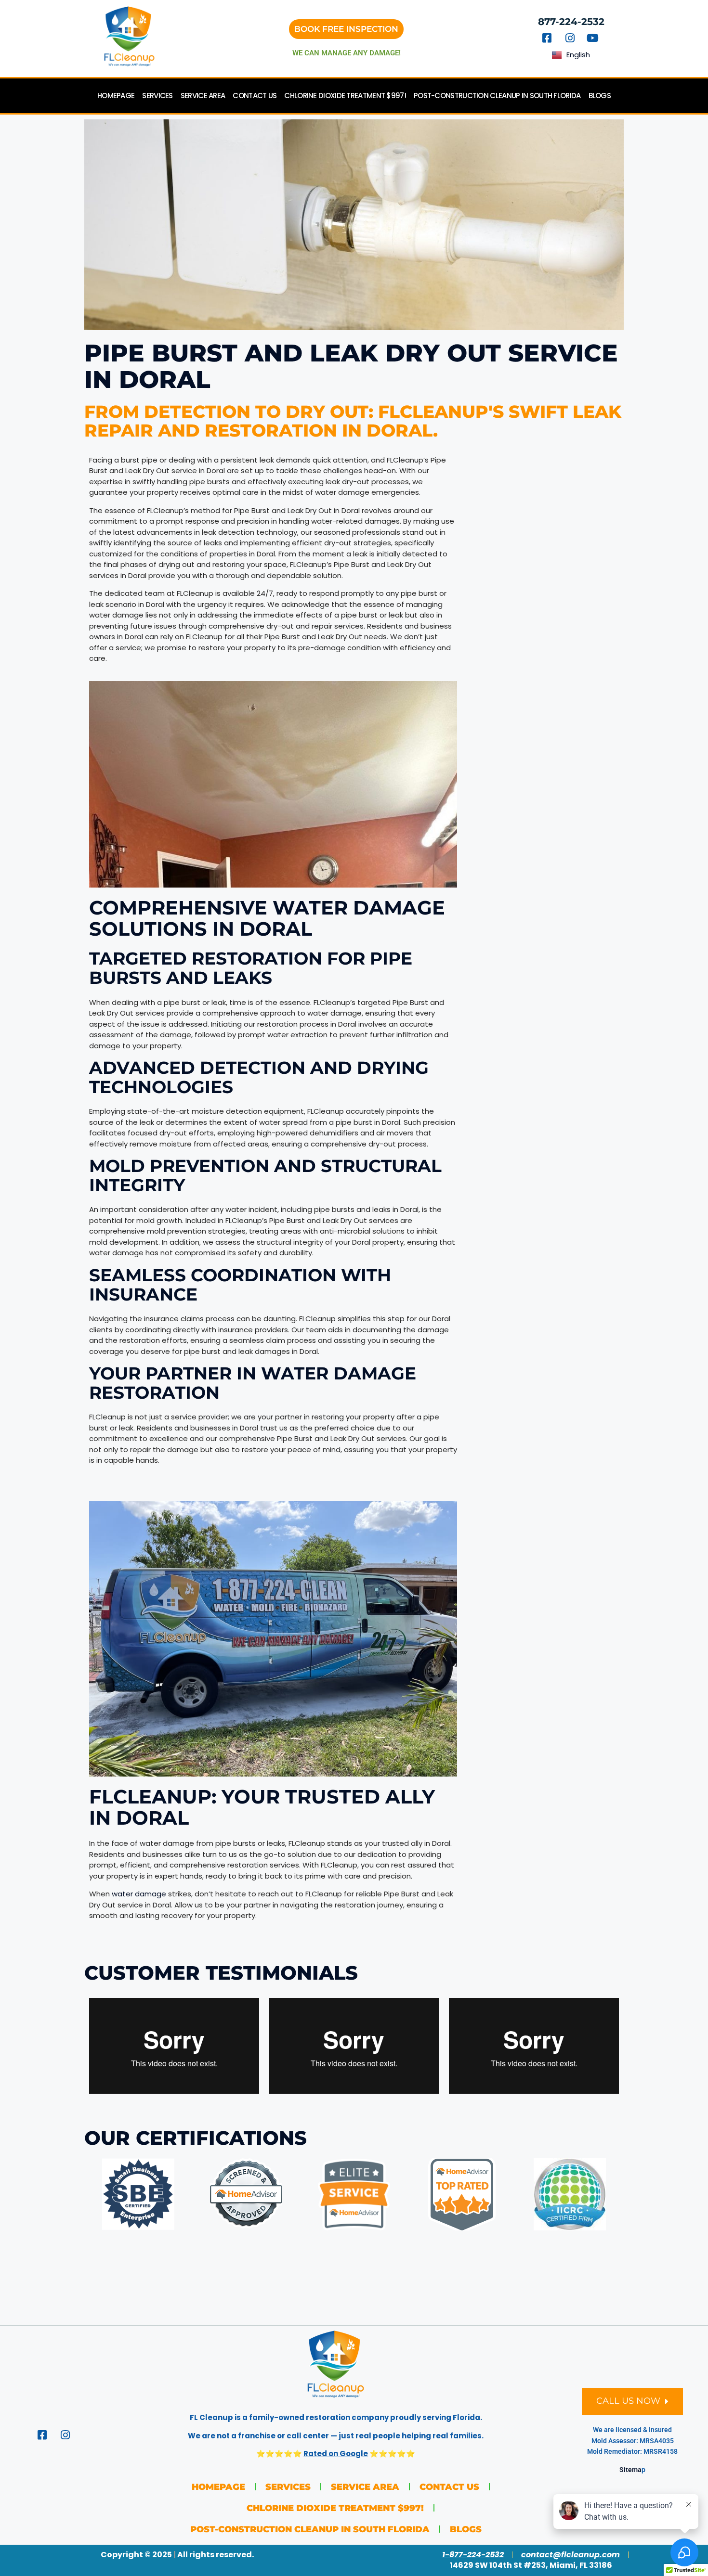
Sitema (630, 2470)
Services (157, 96)
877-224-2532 (571, 22)
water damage (139, 1894)
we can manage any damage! (347, 53)
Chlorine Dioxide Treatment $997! (345, 96)
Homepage (116, 96)
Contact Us (255, 96)
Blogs (600, 96)
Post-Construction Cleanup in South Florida (497, 96)
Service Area (203, 96)
